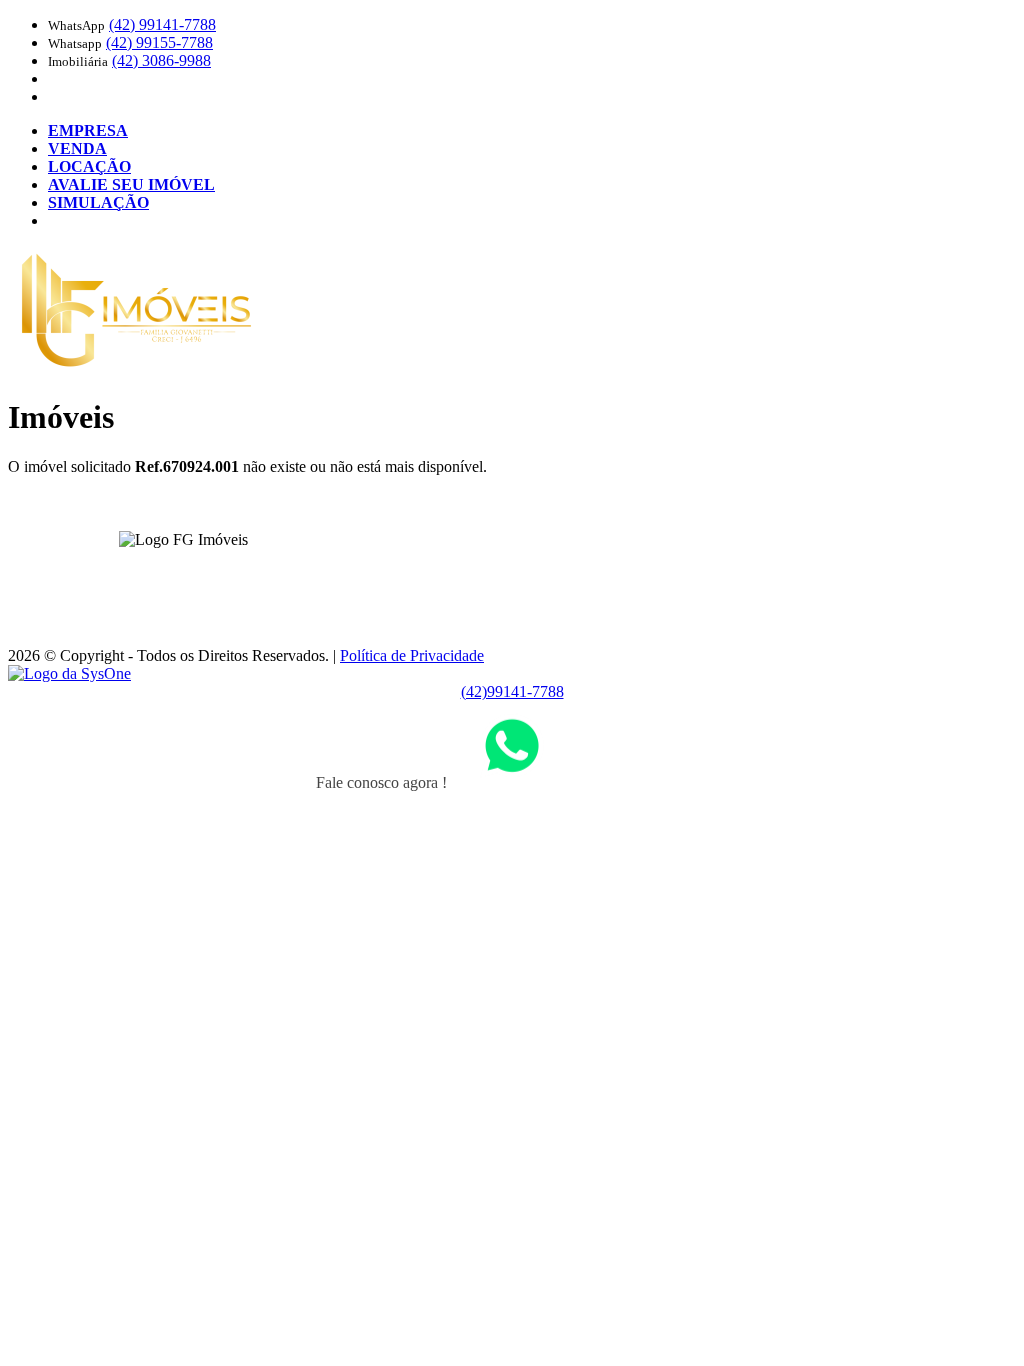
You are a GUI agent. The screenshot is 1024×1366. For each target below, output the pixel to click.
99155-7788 (159, 42)
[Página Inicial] (136, 368)
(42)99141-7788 (512, 691)
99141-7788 (162, 24)
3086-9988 (161, 60)
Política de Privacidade (412, 655)
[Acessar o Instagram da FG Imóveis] (195, 570)
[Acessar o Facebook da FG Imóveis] (171, 570)
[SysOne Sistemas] (69, 673)
